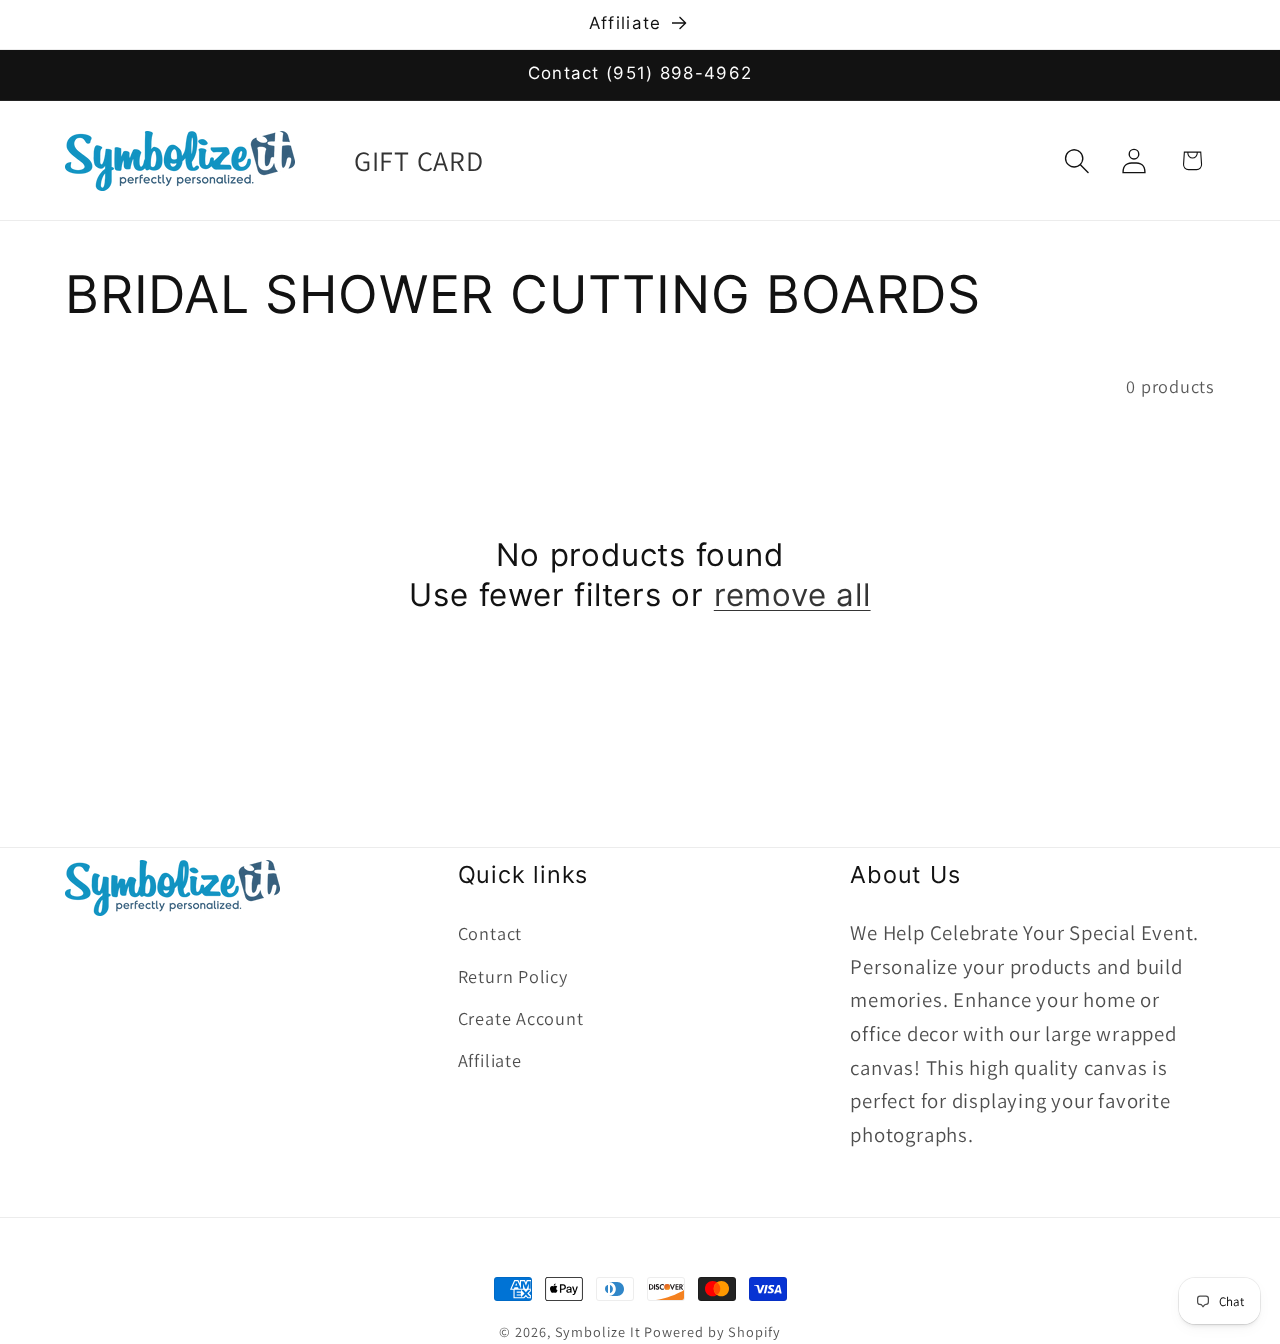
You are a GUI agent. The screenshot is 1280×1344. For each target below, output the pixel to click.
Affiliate (490, 1061)
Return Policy (513, 976)
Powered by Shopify (712, 1331)
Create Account (521, 1019)
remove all (792, 596)
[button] (1077, 160)
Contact (490, 934)
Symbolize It (598, 1331)
